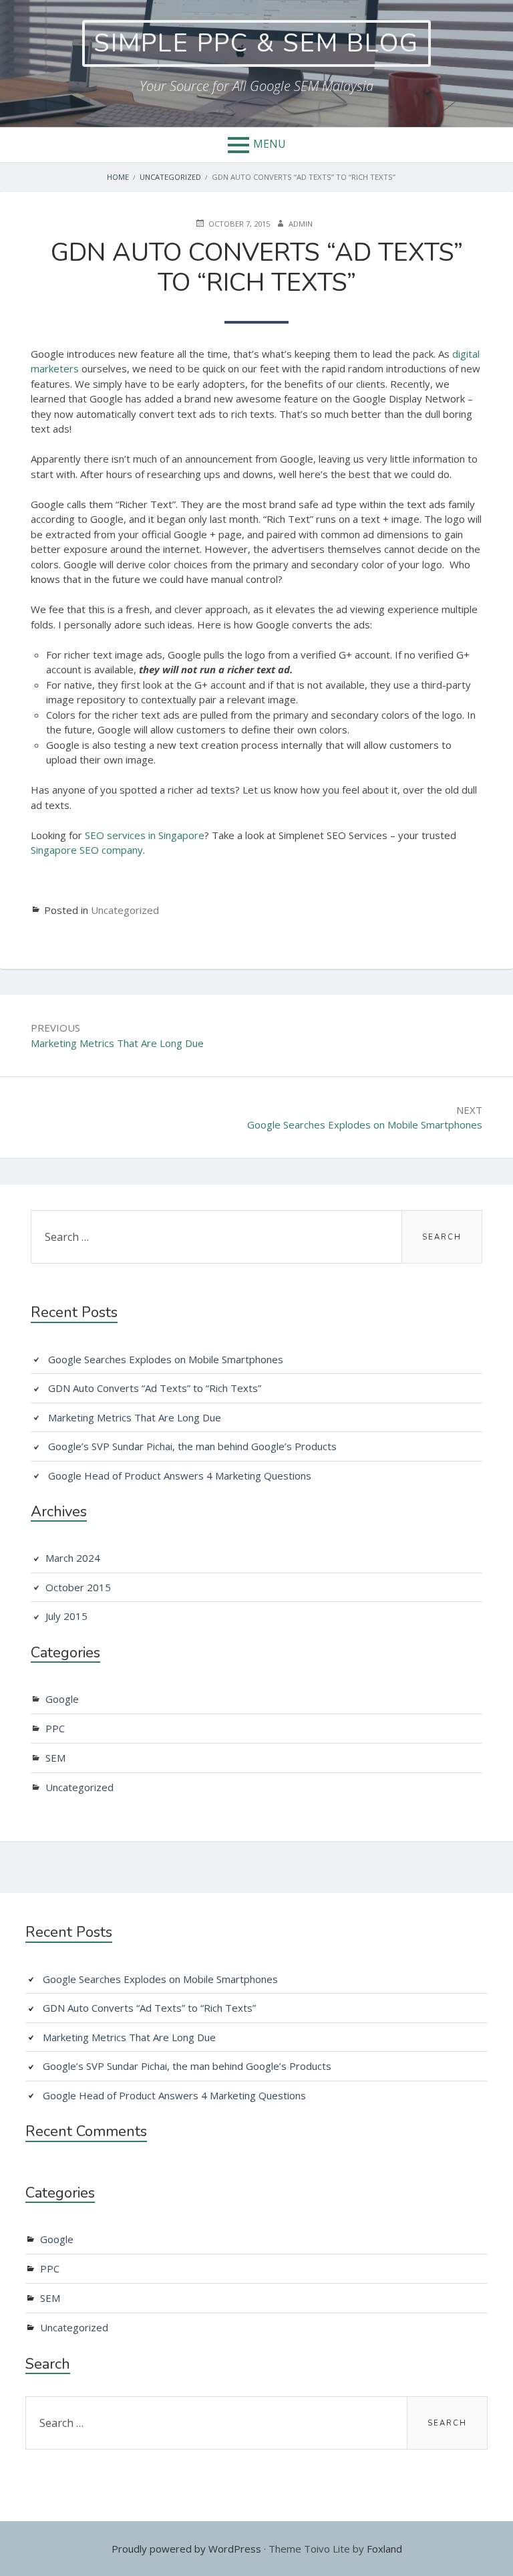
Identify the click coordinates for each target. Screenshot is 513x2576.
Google (62, 1699)
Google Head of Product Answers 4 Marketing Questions (180, 1476)
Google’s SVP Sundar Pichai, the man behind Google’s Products (192, 1446)
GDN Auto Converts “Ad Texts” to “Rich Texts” (155, 1388)
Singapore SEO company (87, 850)
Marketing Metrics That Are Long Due (135, 1417)
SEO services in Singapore (145, 835)
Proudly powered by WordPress (186, 2549)
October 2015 (78, 1587)
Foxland (384, 2549)
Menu (270, 144)
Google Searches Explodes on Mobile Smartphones (166, 1359)
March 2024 (73, 1558)
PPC (55, 1728)
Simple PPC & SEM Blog (256, 43)
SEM (55, 1758)
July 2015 (66, 1616)
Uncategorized (125, 910)
